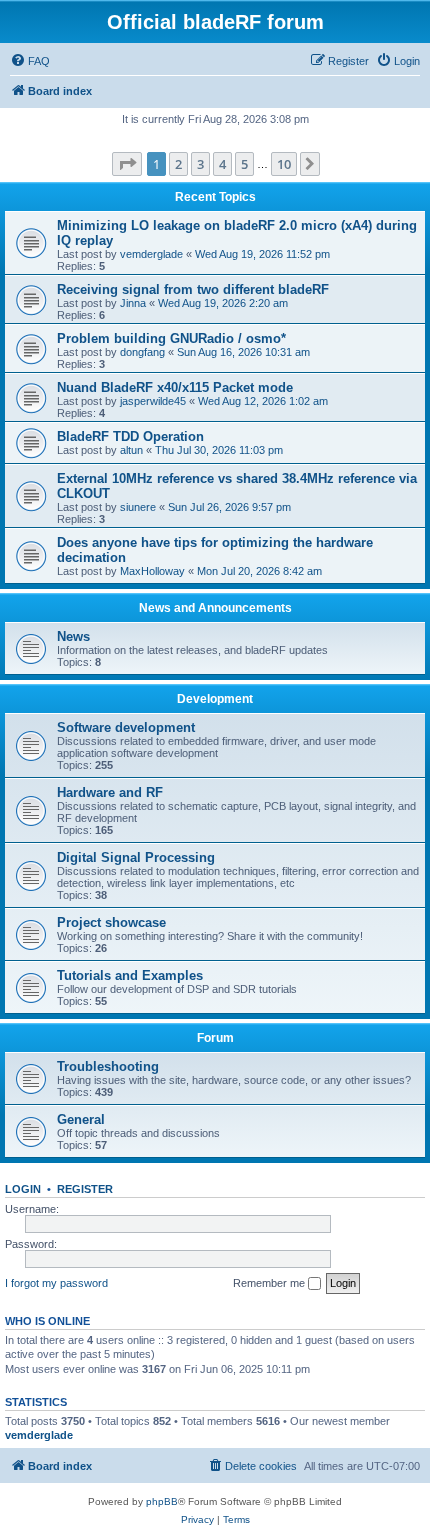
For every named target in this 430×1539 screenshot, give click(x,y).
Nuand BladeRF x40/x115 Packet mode (175, 387)
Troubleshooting (108, 1066)
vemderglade (151, 254)
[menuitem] (30, 61)
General (81, 1119)
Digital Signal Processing (136, 857)
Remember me (270, 1283)
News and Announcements (215, 608)
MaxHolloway (152, 571)
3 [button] (200, 164)
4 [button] (222, 164)
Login (23, 1189)
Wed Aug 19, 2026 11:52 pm (262, 254)
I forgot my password (56, 1283)
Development (215, 699)
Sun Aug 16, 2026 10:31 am (243, 352)
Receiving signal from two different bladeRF (193, 289)
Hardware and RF (110, 792)
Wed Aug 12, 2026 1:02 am (263, 401)
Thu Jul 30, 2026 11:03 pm (219, 450)
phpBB (162, 1501)
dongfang (142, 352)
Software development (126, 727)
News (73, 636)
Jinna (133, 303)
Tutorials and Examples (130, 975)
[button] (127, 164)
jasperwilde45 (153, 401)
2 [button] (178, 164)
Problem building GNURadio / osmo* (171, 338)
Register (85, 1189)
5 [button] (244, 164)
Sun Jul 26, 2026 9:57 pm (229, 507)
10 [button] (284, 164)
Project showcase (111, 922)
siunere (138, 507)
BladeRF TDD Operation (130, 436)
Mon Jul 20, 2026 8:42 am (259, 571)
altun (131, 450)
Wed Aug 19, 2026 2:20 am (223, 303)
